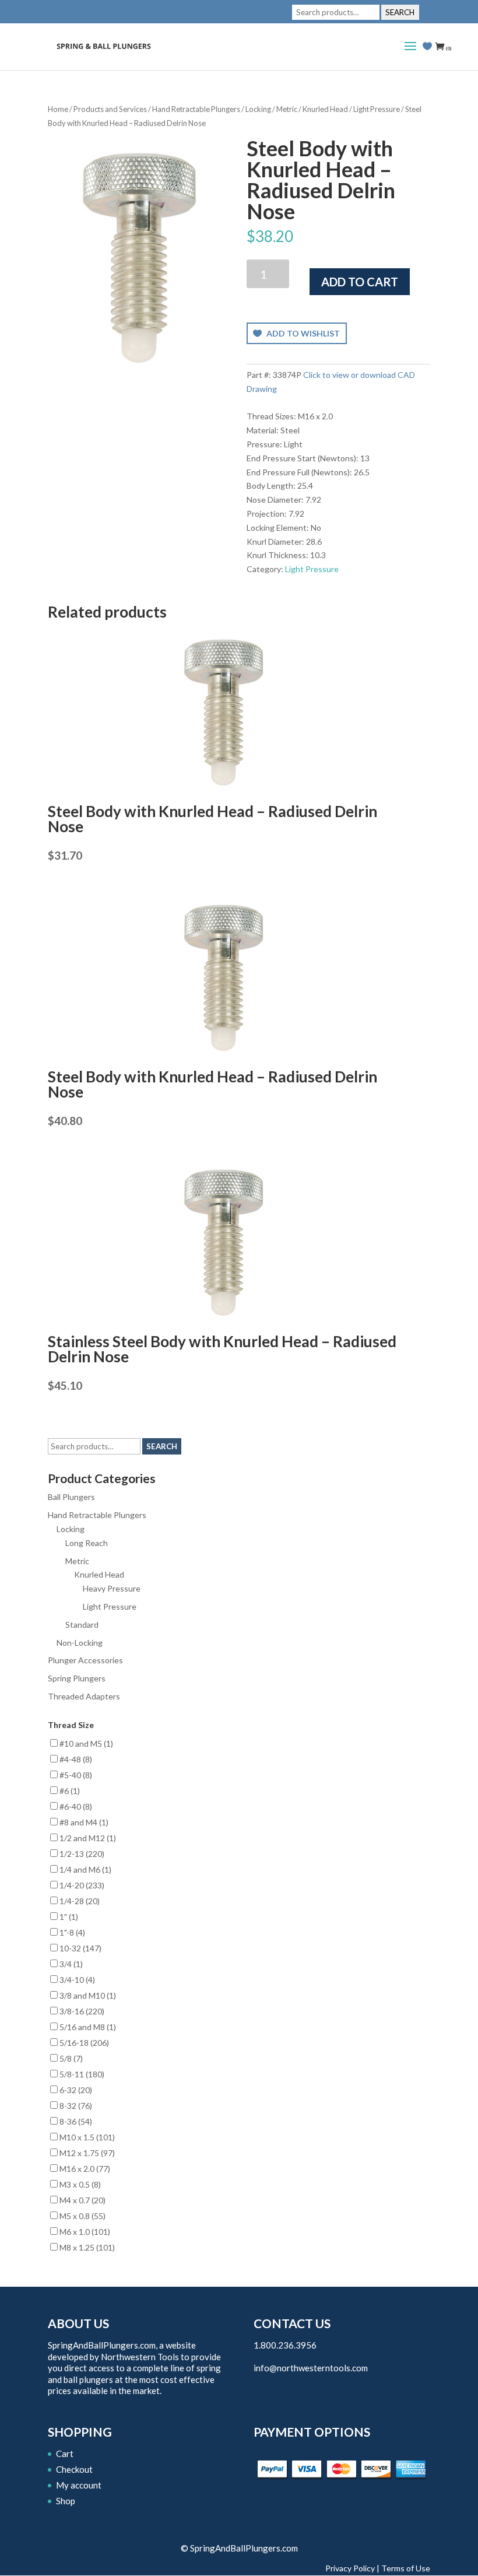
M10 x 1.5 (86, 2137)
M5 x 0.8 (81, 2216)
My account (79, 2485)
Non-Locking (80, 1643)
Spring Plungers (77, 1678)
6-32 (75, 2090)
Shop (66, 2501)
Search (162, 1446)
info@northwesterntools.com (311, 2368)
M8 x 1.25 (86, 2247)
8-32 (75, 2106)
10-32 (79, 1948)
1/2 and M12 (87, 1838)
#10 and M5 (85, 1743)
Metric (287, 109)
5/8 (70, 2058)
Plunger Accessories (85, 1660)
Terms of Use (406, 2568)
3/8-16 (81, 2011)
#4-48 (75, 1759)
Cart (65, 2454)
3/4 (70, 1964)
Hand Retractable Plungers (196, 109)
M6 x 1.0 (84, 2232)
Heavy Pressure (112, 1588)
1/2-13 (81, 1854)
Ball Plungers (71, 1497)
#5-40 (75, 1775)
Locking (258, 109)
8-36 (75, 2121)
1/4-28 (78, 1901)
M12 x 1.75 (86, 2153)
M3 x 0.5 (79, 2184)
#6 (68, 1791)
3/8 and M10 (87, 1995)
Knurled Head (325, 109)
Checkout (74, 2469)
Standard (82, 1625)
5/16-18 (83, 2043)
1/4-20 (81, 1885)
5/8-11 (81, 2074)
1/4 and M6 (84, 1869)
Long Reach (87, 1543)
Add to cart (360, 282)
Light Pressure (377, 109)
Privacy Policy (350, 2568)
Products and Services (110, 109)
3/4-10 (76, 1980)
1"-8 (71, 1932)
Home (58, 109)
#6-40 (75, 1806)
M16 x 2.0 (84, 2169)
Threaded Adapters (84, 1696)
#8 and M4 (83, 1822)
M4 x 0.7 (81, 2200)
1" (68, 1917)
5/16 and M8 (87, 2027)
